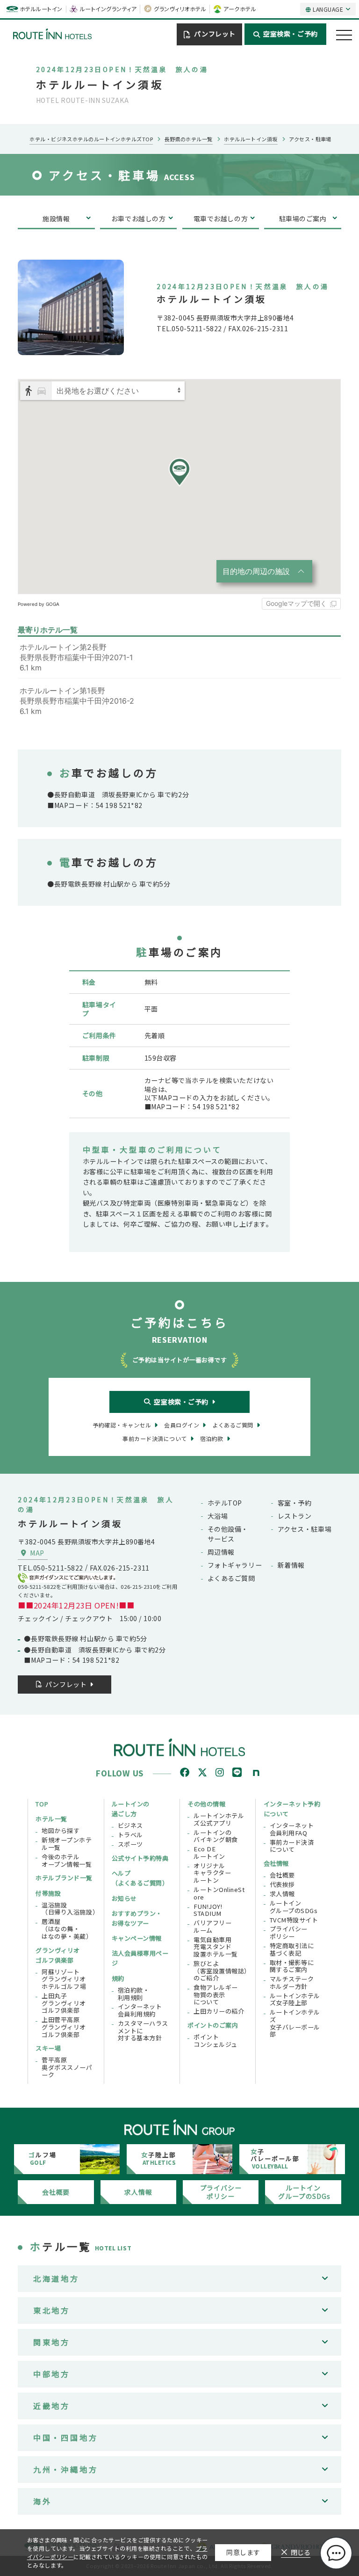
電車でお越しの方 (221, 218)
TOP (42, 1804)
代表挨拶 (282, 1885)
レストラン (295, 1516)
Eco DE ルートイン (209, 1852)
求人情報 (282, 1894)
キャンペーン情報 (137, 1938)
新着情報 (291, 1565)
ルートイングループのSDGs (294, 1907)
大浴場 (218, 1516)
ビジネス (130, 1826)
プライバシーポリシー (289, 1932)
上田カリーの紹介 (219, 2011)
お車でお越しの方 (139, 218)
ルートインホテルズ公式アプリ (219, 1819)
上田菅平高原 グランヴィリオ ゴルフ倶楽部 (64, 2027)
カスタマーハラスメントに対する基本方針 (143, 2031)
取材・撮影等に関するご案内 (292, 1966)
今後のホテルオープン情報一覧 (67, 1860)
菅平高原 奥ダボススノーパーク (67, 2067)
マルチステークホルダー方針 (292, 1983)
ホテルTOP (225, 1503)
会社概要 (282, 1875)
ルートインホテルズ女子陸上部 (295, 1999)
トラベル (130, 1835)
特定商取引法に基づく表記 (292, 1949)
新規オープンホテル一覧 (67, 1844)
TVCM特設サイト (294, 1920)
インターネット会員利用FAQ (292, 1829)
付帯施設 (48, 1893)
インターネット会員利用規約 (140, 2010)
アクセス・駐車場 (305, 1529)
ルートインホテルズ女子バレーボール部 (295, 2023)
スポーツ (130, 1844)
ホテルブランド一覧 (64, 1878)
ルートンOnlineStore (219, 1893)
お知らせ (124, 1898)
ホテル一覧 (51, 1819)
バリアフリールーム (212, 1926)
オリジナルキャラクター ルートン (212, 1873)
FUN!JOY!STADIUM (208, 1910)
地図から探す (61, 1831)
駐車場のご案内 (303, 218)
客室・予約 (295, 1503)
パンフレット (215, 34)
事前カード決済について (292, 1846)
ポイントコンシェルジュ (215, 2041)
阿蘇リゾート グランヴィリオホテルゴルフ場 (64, 1979)
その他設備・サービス (228, 1534)
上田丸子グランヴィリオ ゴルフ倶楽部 (64, 2003)
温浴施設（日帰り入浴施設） (69, 1909)
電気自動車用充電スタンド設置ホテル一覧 (216, 1947)
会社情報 (276, 1863)
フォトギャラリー (235, 1565)
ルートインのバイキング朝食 (216, 1836)
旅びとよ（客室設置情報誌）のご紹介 (221, 1971)
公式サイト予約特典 (140, 1858)
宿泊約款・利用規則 (134, 1994)
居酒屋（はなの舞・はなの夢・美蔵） (67, 1929)
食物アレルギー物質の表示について (216, 1995)
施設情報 (56, 218)
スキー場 (48, 2048)
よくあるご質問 (231, 1578)
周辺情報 (221, 1552)
